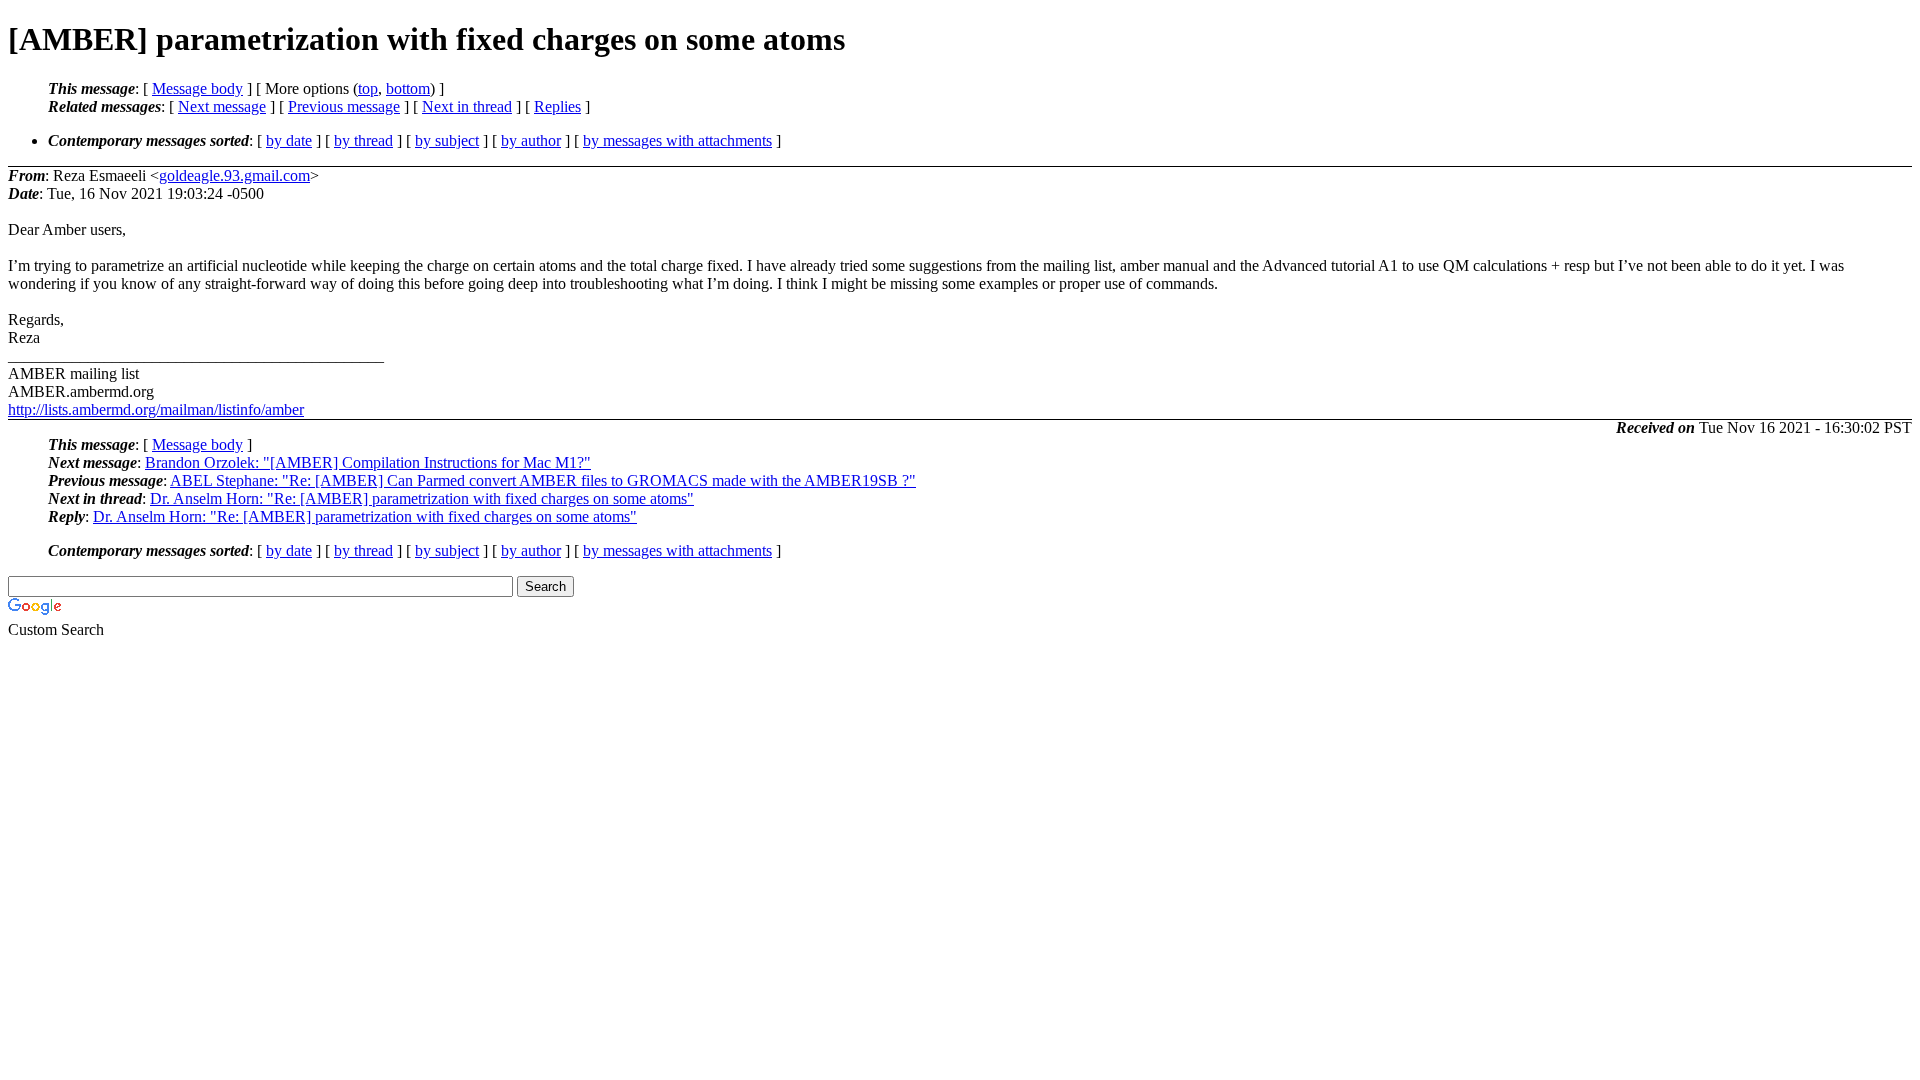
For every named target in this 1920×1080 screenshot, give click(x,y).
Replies (557, 106)
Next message (222, 106)
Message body (197, 88)
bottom (408, 88)
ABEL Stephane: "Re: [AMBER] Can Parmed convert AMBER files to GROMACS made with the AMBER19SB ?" (543, 480)
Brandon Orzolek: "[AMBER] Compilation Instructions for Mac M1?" (368, 462)
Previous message (344, 106)
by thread (363, 140)
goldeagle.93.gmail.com (234, 175)
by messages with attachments (677, 140)
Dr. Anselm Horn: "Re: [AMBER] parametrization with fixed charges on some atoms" (422, 498)
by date (289, 140)
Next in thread (467, 106)
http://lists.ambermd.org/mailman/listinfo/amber (156, 409)
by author (531, 140)
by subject (447, 140)
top (368, 88)
